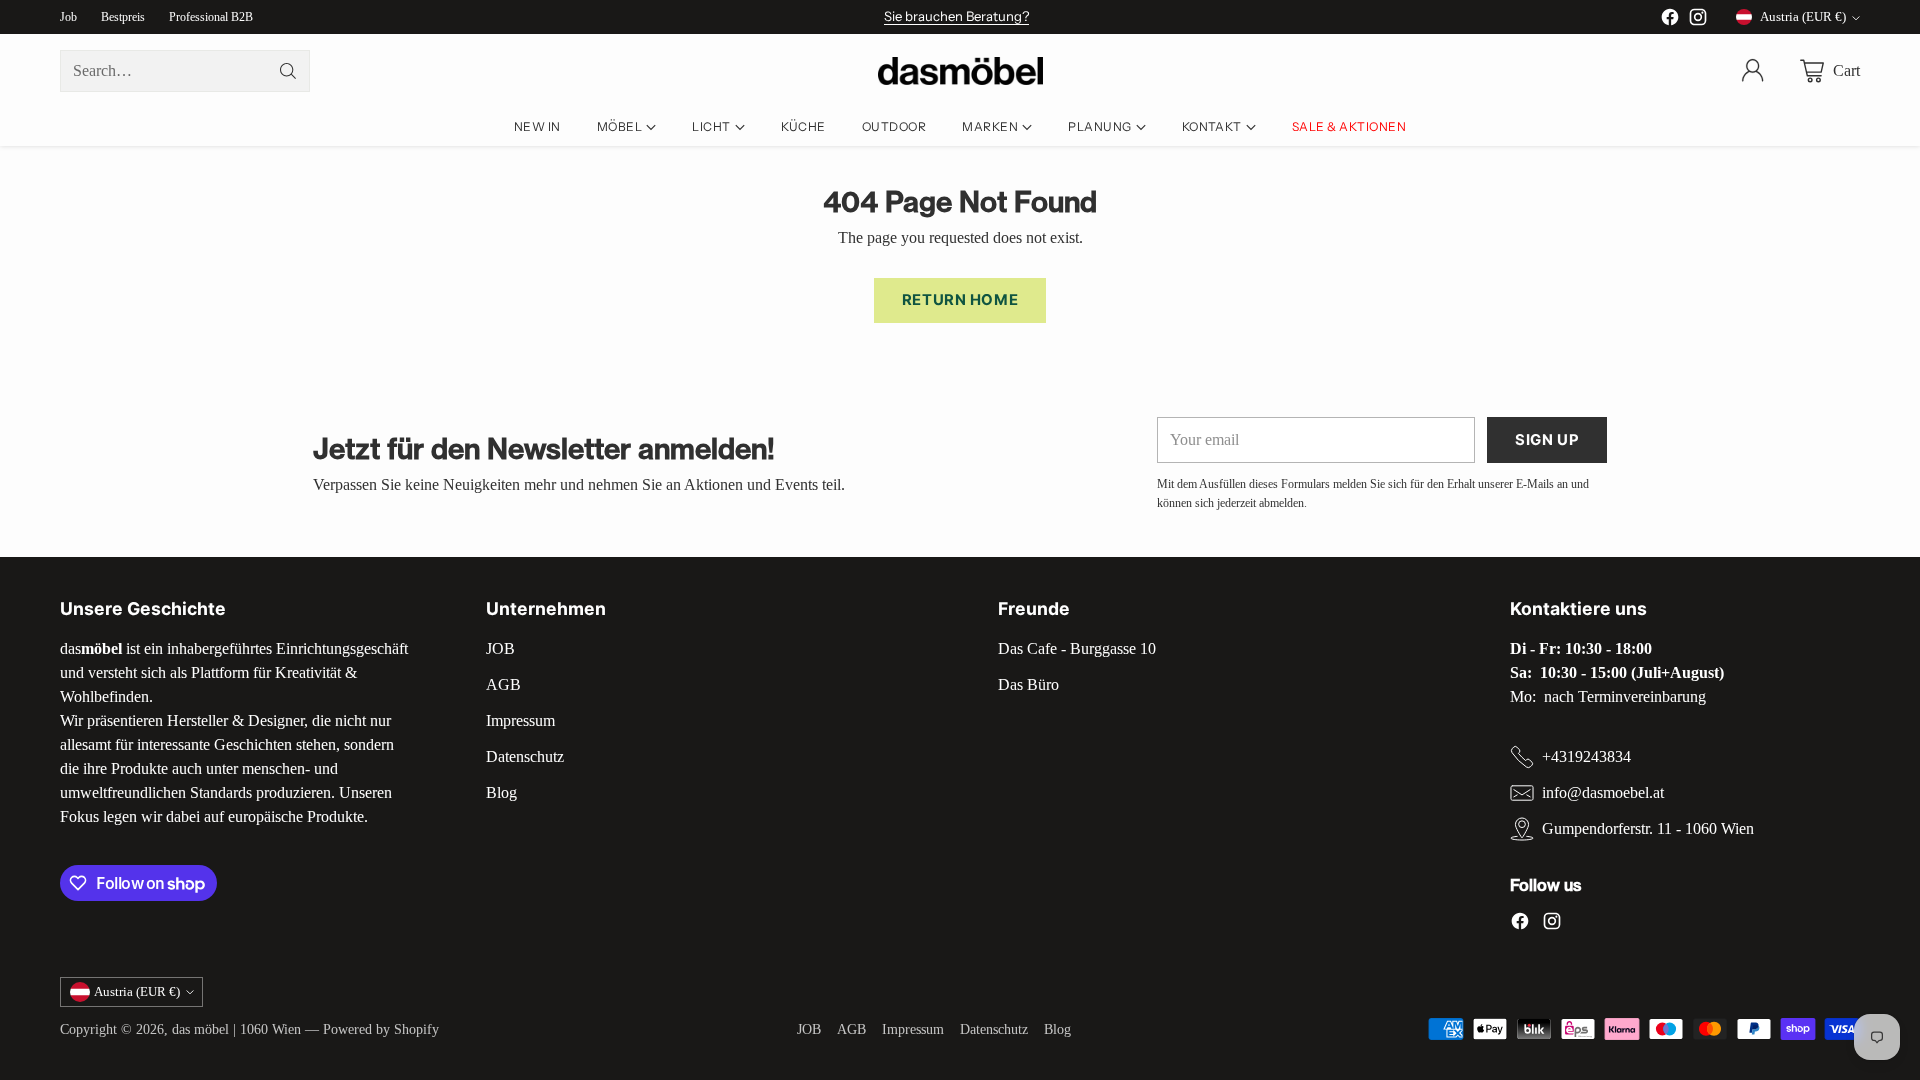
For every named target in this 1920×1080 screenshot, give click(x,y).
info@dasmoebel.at (1603, 792)
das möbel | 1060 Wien (236, 1029)
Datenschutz (525, 756)
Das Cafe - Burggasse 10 (1077, 648)
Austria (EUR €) (1803, 16)
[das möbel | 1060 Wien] (960, 71)
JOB (500, 648)
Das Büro (1028, 684)
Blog (501, 792)
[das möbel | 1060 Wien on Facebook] (1670, 20)
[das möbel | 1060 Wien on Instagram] (1698, 20)
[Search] (288, 71)
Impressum (520, 720)
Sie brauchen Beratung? (956, 16)
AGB (503, 684)
